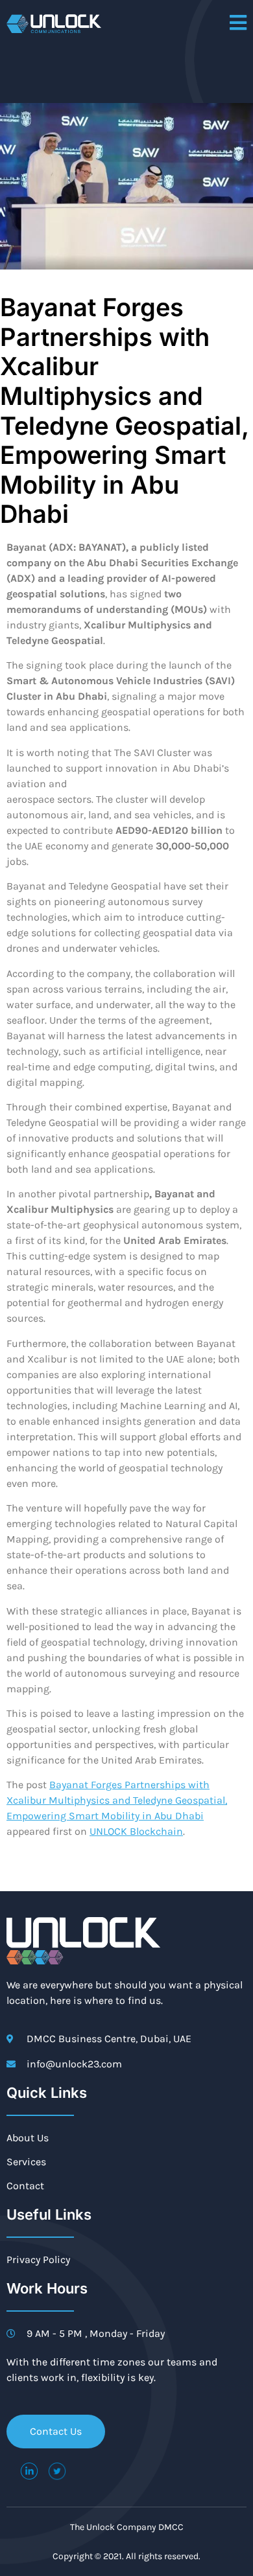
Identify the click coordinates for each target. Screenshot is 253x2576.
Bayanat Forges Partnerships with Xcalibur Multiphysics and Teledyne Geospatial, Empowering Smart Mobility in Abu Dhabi (117, 1800)
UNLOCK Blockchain (136, 1831)
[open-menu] (238, 24)
